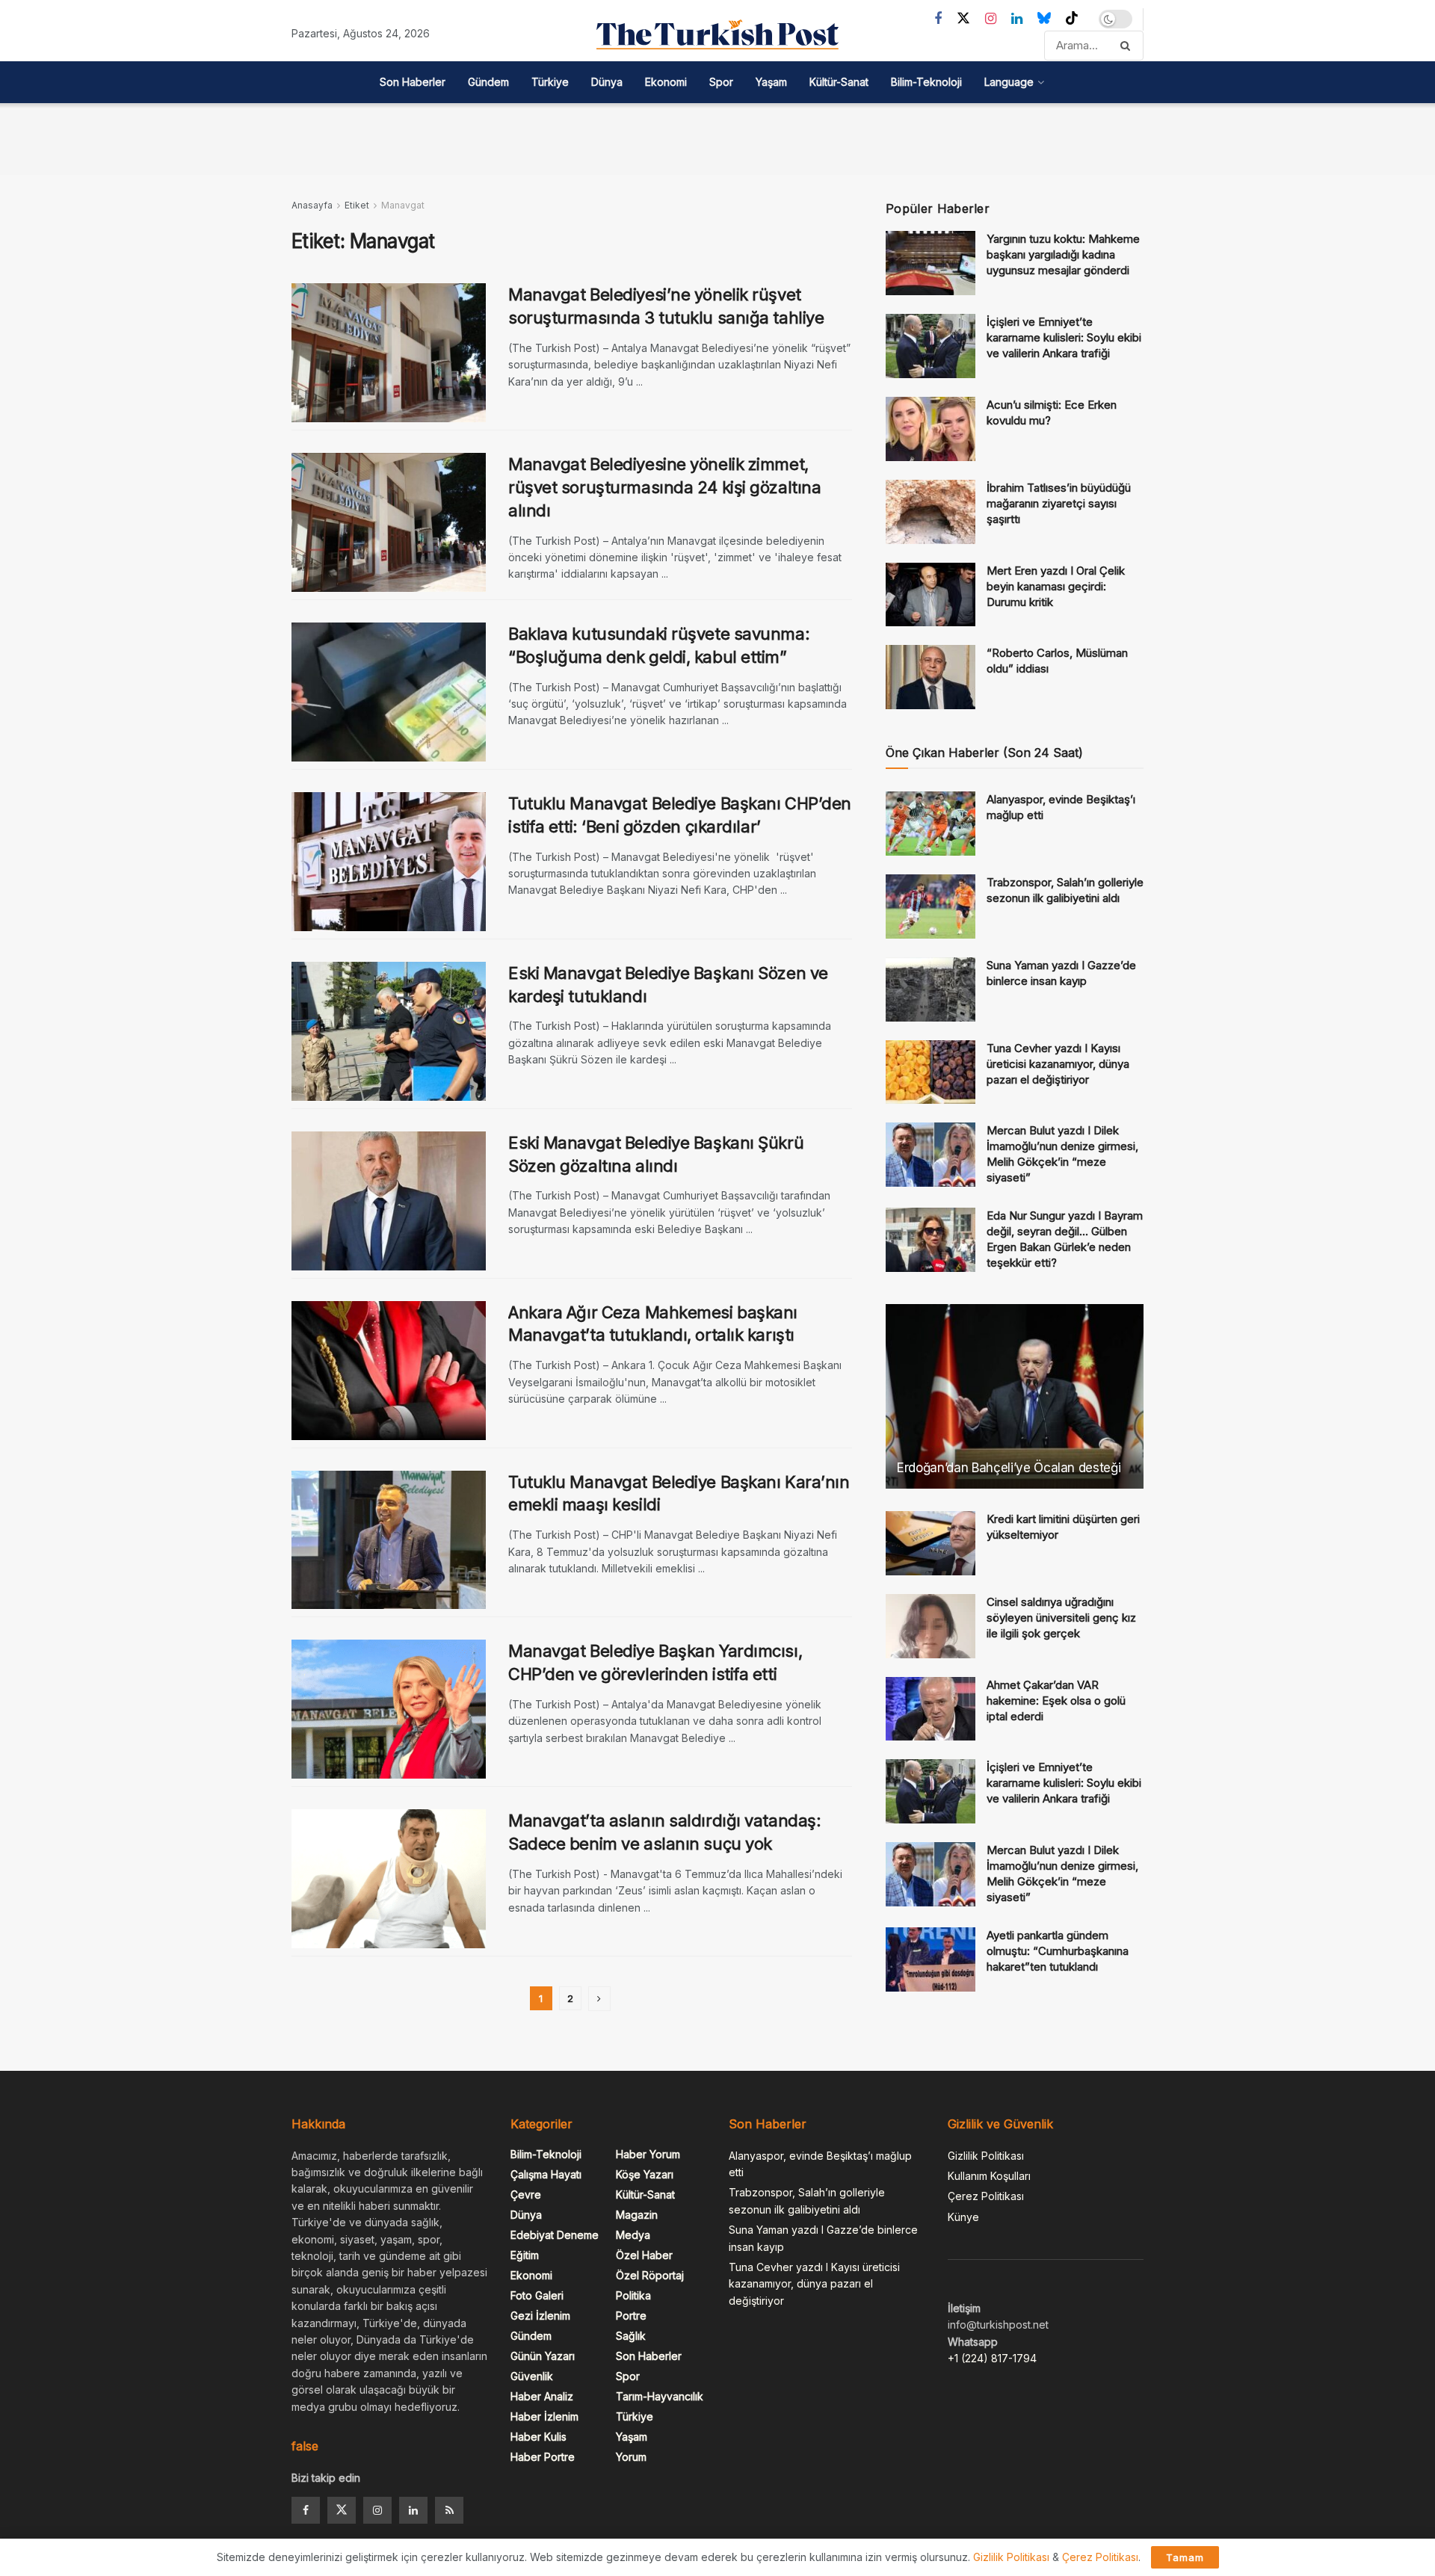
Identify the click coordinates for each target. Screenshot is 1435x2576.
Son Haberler (413, 82)
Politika (633, 2295)
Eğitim (525, 2255)
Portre (631, 2316)
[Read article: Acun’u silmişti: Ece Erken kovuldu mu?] (931, 429)
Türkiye (550, 82)
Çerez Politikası (986, 2196)
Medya (633, 2235)
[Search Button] (1128, 46)
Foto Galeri (537, 2295)
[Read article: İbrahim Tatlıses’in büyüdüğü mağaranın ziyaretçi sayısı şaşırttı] (931, 512)
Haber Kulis (538, 2437)
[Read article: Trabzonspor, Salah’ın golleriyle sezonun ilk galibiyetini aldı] (931, 906)
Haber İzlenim (544, 2416)
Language (1009, 82)
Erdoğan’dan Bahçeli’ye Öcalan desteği (1009, 1468)
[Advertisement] (717, 137)
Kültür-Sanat (839, 82)
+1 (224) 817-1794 (992, 2358)
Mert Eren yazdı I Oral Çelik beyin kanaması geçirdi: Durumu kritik (1056, 586)
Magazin (637, 2215)
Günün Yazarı (543, 2356)
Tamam (1185, 2557)
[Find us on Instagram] (991, 19)
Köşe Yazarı (645, 2174)
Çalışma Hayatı (546, 2174)
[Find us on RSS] (449, 2510)
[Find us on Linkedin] (413, 2510)
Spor (721, 82)
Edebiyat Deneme (555, 2235)
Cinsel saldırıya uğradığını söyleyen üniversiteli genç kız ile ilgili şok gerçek (1061, 1618)
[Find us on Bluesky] (1044, 19)
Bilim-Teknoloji (926, 82)
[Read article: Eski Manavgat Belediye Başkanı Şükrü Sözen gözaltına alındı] (389, 1201)
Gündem (488, 82)
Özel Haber (644, 2255)
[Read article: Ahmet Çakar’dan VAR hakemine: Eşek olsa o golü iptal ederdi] (931, 1709)
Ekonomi (666, 82)
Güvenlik (532, 2376)
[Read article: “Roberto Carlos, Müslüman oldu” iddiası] (931, 677)
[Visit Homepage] (717, 34)
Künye (963, 2217)
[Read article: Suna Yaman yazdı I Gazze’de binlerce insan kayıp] (931, 989)
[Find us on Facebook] (938, 19)
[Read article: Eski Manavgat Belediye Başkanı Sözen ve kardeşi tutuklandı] (389, 1031)
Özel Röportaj (650, 2275)
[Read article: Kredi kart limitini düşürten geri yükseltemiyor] (931, 1543)
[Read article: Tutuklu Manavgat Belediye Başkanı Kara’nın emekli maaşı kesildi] (389, 1540)
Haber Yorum (648, 2154)
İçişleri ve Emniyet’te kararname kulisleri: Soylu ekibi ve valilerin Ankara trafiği (1064, 337)
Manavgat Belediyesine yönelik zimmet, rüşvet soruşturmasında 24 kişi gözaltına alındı (664, 487)
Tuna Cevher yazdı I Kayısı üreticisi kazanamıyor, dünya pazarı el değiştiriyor (1058, 1064)
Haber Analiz (542, 2396)
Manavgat (403, 205)
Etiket (357, 205)
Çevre (526, 2194)
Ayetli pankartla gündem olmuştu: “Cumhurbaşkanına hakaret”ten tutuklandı (1058, 1951)
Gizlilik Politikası (986, 2156)
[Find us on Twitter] (963, 19)
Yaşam (771, 82)
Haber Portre (543, 2457)
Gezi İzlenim (540, 2316)
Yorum (631, 2457)
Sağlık (631, 2336)
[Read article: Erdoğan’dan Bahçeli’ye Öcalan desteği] (1015, 1396)
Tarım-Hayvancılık (660, 2396)
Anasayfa (312, 205)
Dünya (607, 82)
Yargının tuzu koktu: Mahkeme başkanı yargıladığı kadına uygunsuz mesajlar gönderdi (1063, 254)
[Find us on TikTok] (1072, 19)
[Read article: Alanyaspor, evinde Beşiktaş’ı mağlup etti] (931, 824)
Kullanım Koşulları (989, 2176)
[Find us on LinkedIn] (1017, 19)
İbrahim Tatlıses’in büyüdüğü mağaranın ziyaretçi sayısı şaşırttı (1059, 503)
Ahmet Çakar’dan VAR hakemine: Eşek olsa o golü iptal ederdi (1056, 1701)
